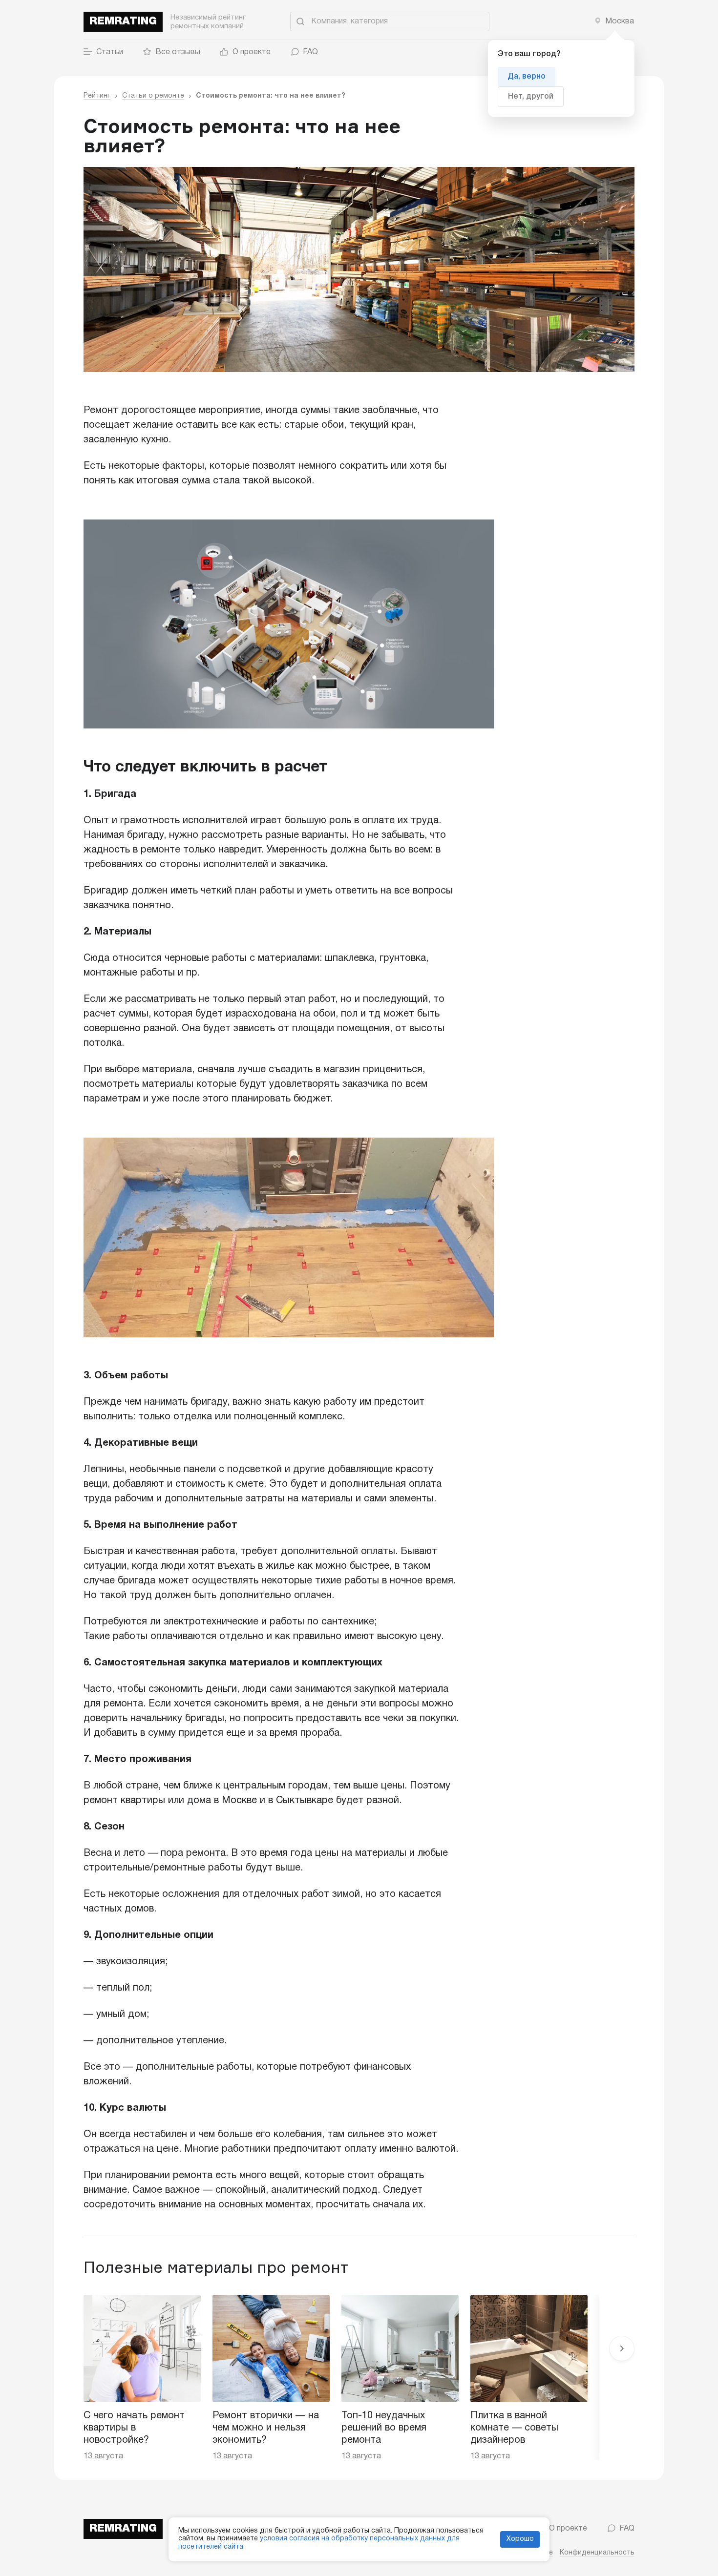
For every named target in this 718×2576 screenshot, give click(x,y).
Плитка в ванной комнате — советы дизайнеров (514, 2428)
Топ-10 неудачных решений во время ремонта (384, 2428)
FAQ (310, 52)
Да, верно (527, 77)
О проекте (252, 52)
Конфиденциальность (597, 2553)
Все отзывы (178, 52)
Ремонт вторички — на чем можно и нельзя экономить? (266, 2428)
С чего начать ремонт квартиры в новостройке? (134, 2428)
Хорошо (520, 2539)
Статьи (110, 52)
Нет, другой (531, 97)
